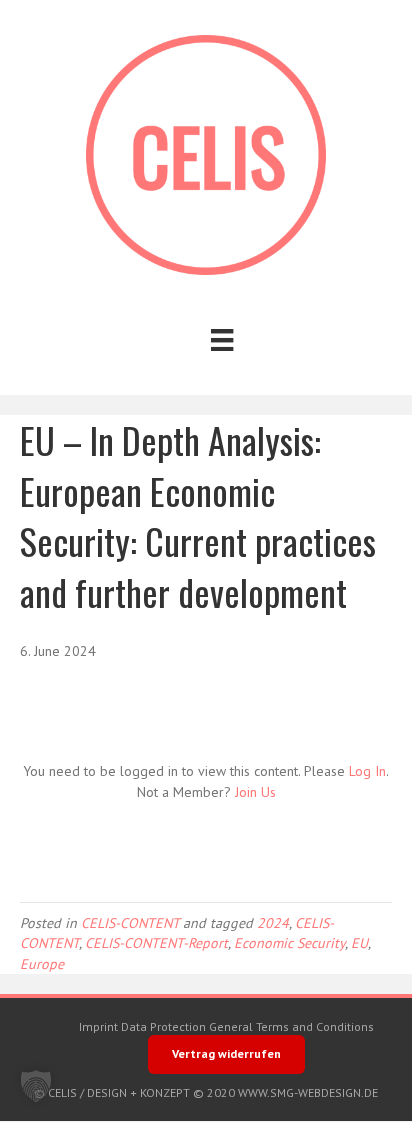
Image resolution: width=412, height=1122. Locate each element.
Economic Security (289, 943)
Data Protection (163, 1026)
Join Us (255, 792)
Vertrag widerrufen (226, 1053)
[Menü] (222, 340)
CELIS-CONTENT (130, 923)
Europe (42, 964)
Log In (367, 771)
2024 (273, 923)
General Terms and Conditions (291, 1026)
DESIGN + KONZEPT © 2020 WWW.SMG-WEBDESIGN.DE (232, 1092)
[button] (36, 1086)
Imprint (98, 1026)
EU (359, 943)
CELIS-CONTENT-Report (156, 943)
